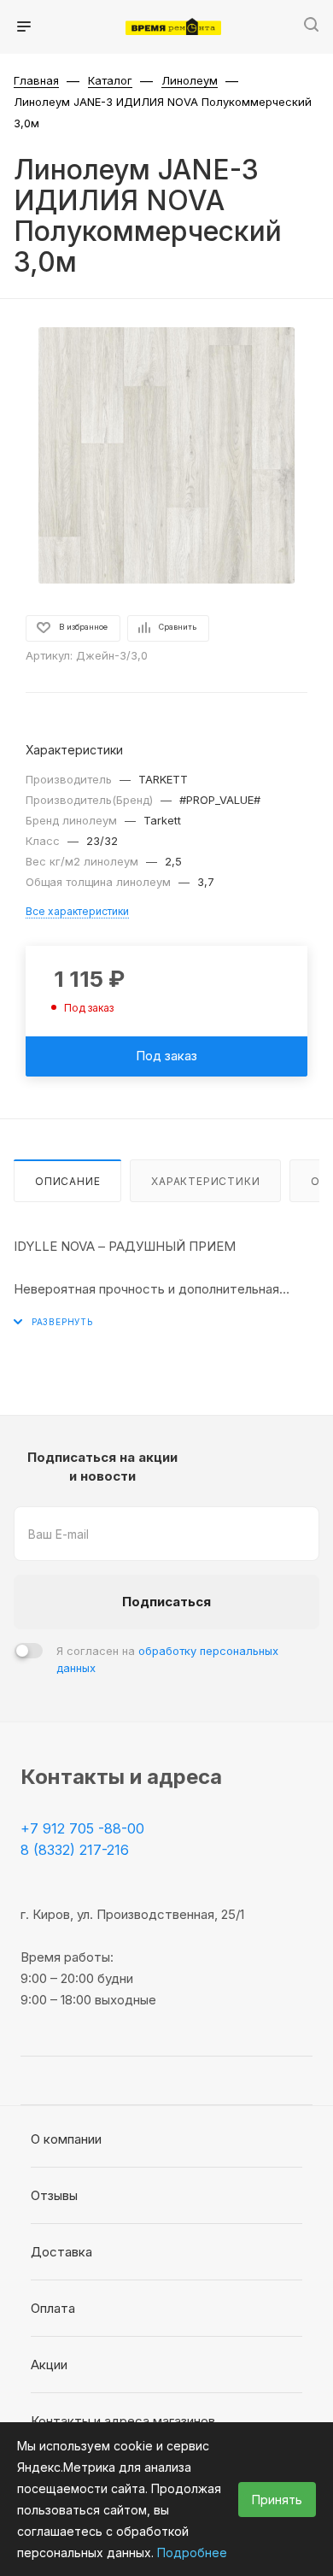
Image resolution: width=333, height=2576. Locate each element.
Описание (67, 1181)
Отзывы (54, 2195)
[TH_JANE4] (166, 455)
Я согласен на (167, 1659)
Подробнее (192, 2553)
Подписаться (166, 1602)
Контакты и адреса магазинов (123, 2421)
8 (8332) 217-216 (75, 1850)
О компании (66, 2139)
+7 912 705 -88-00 (82, 1828)
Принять (277, 2500)
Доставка (61, 2252)
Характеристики (205, 1181)
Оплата (53, 2308)
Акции (49, 2365)
